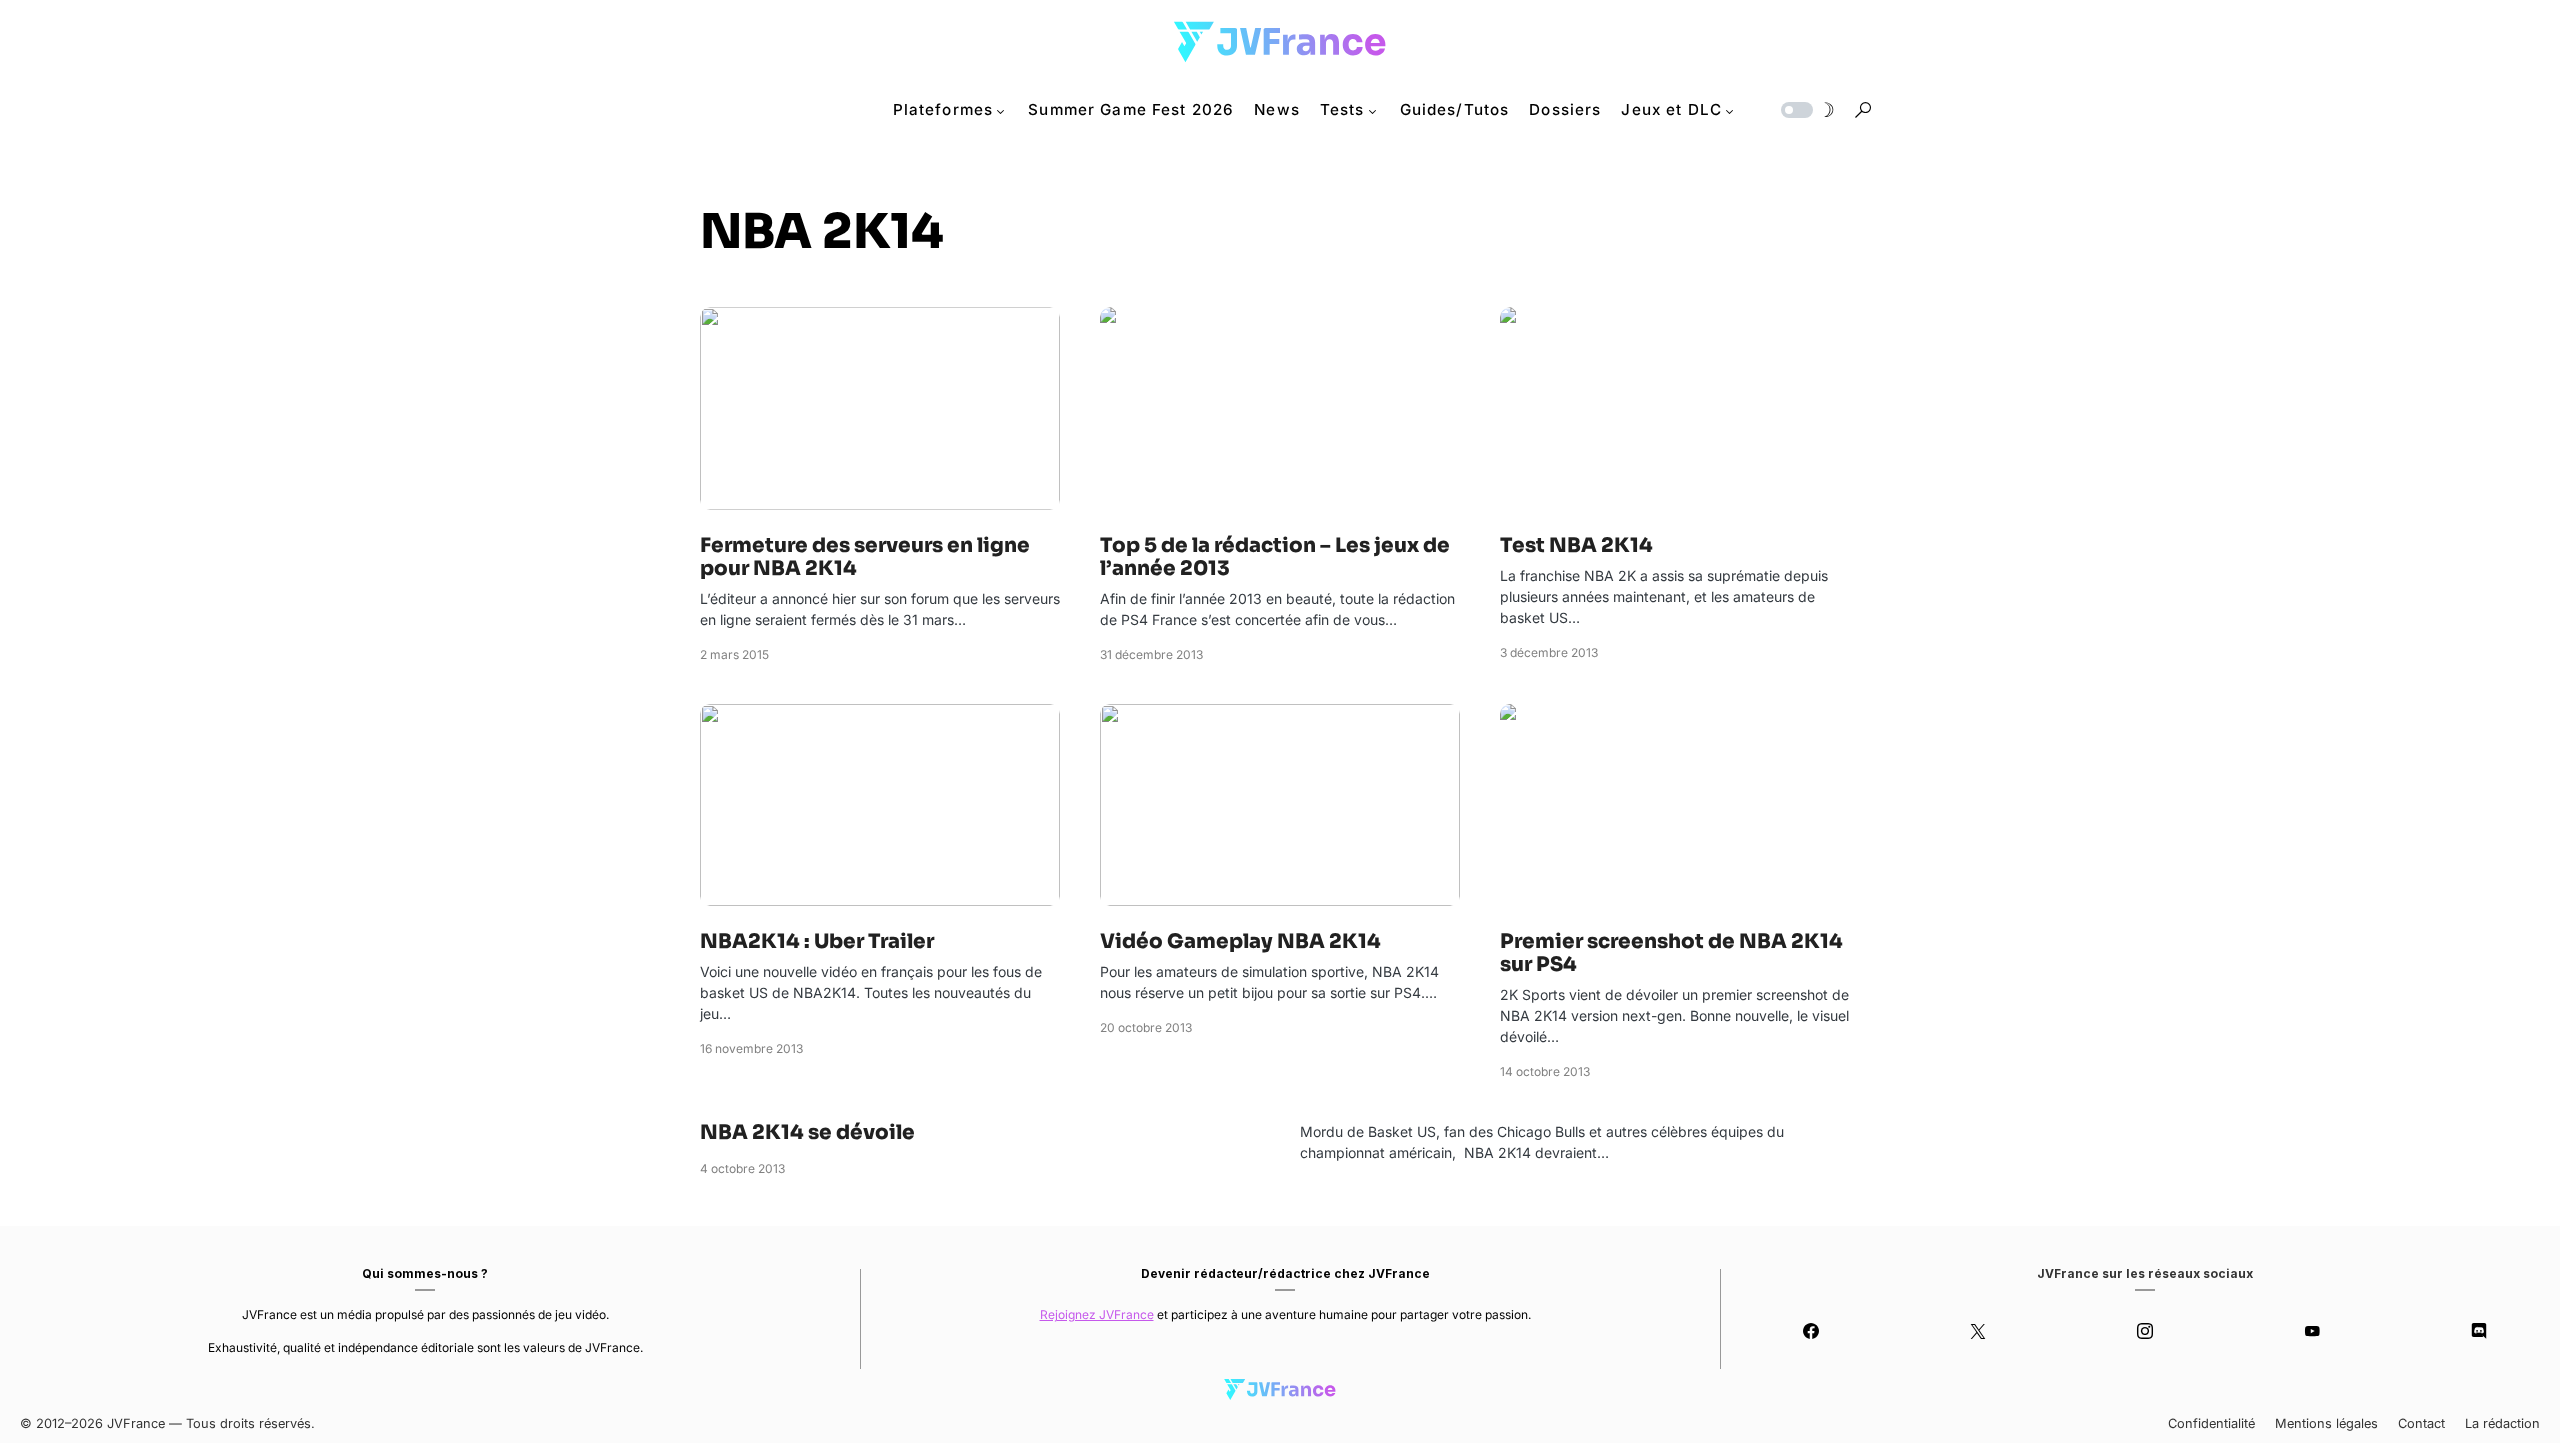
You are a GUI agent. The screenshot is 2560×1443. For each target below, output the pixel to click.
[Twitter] (1978, 1331)
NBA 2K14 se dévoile (807, 1132)
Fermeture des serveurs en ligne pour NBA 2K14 (865, 557)
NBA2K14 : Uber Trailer (817, 941)
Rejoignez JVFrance (1097, 1314)
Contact (2421, 1423)
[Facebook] (1811, 1331)
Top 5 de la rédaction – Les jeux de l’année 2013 (1275, 557)
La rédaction (2502, 1423)
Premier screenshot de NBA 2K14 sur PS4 (1671, 953)
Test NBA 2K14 (1576, 545)
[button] (1806, 110)
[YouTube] (2311, 1331)
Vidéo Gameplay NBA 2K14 (1240, 941)
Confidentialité (2211, 1423)
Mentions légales (2326, 1423)
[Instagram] (2145, 1331)
